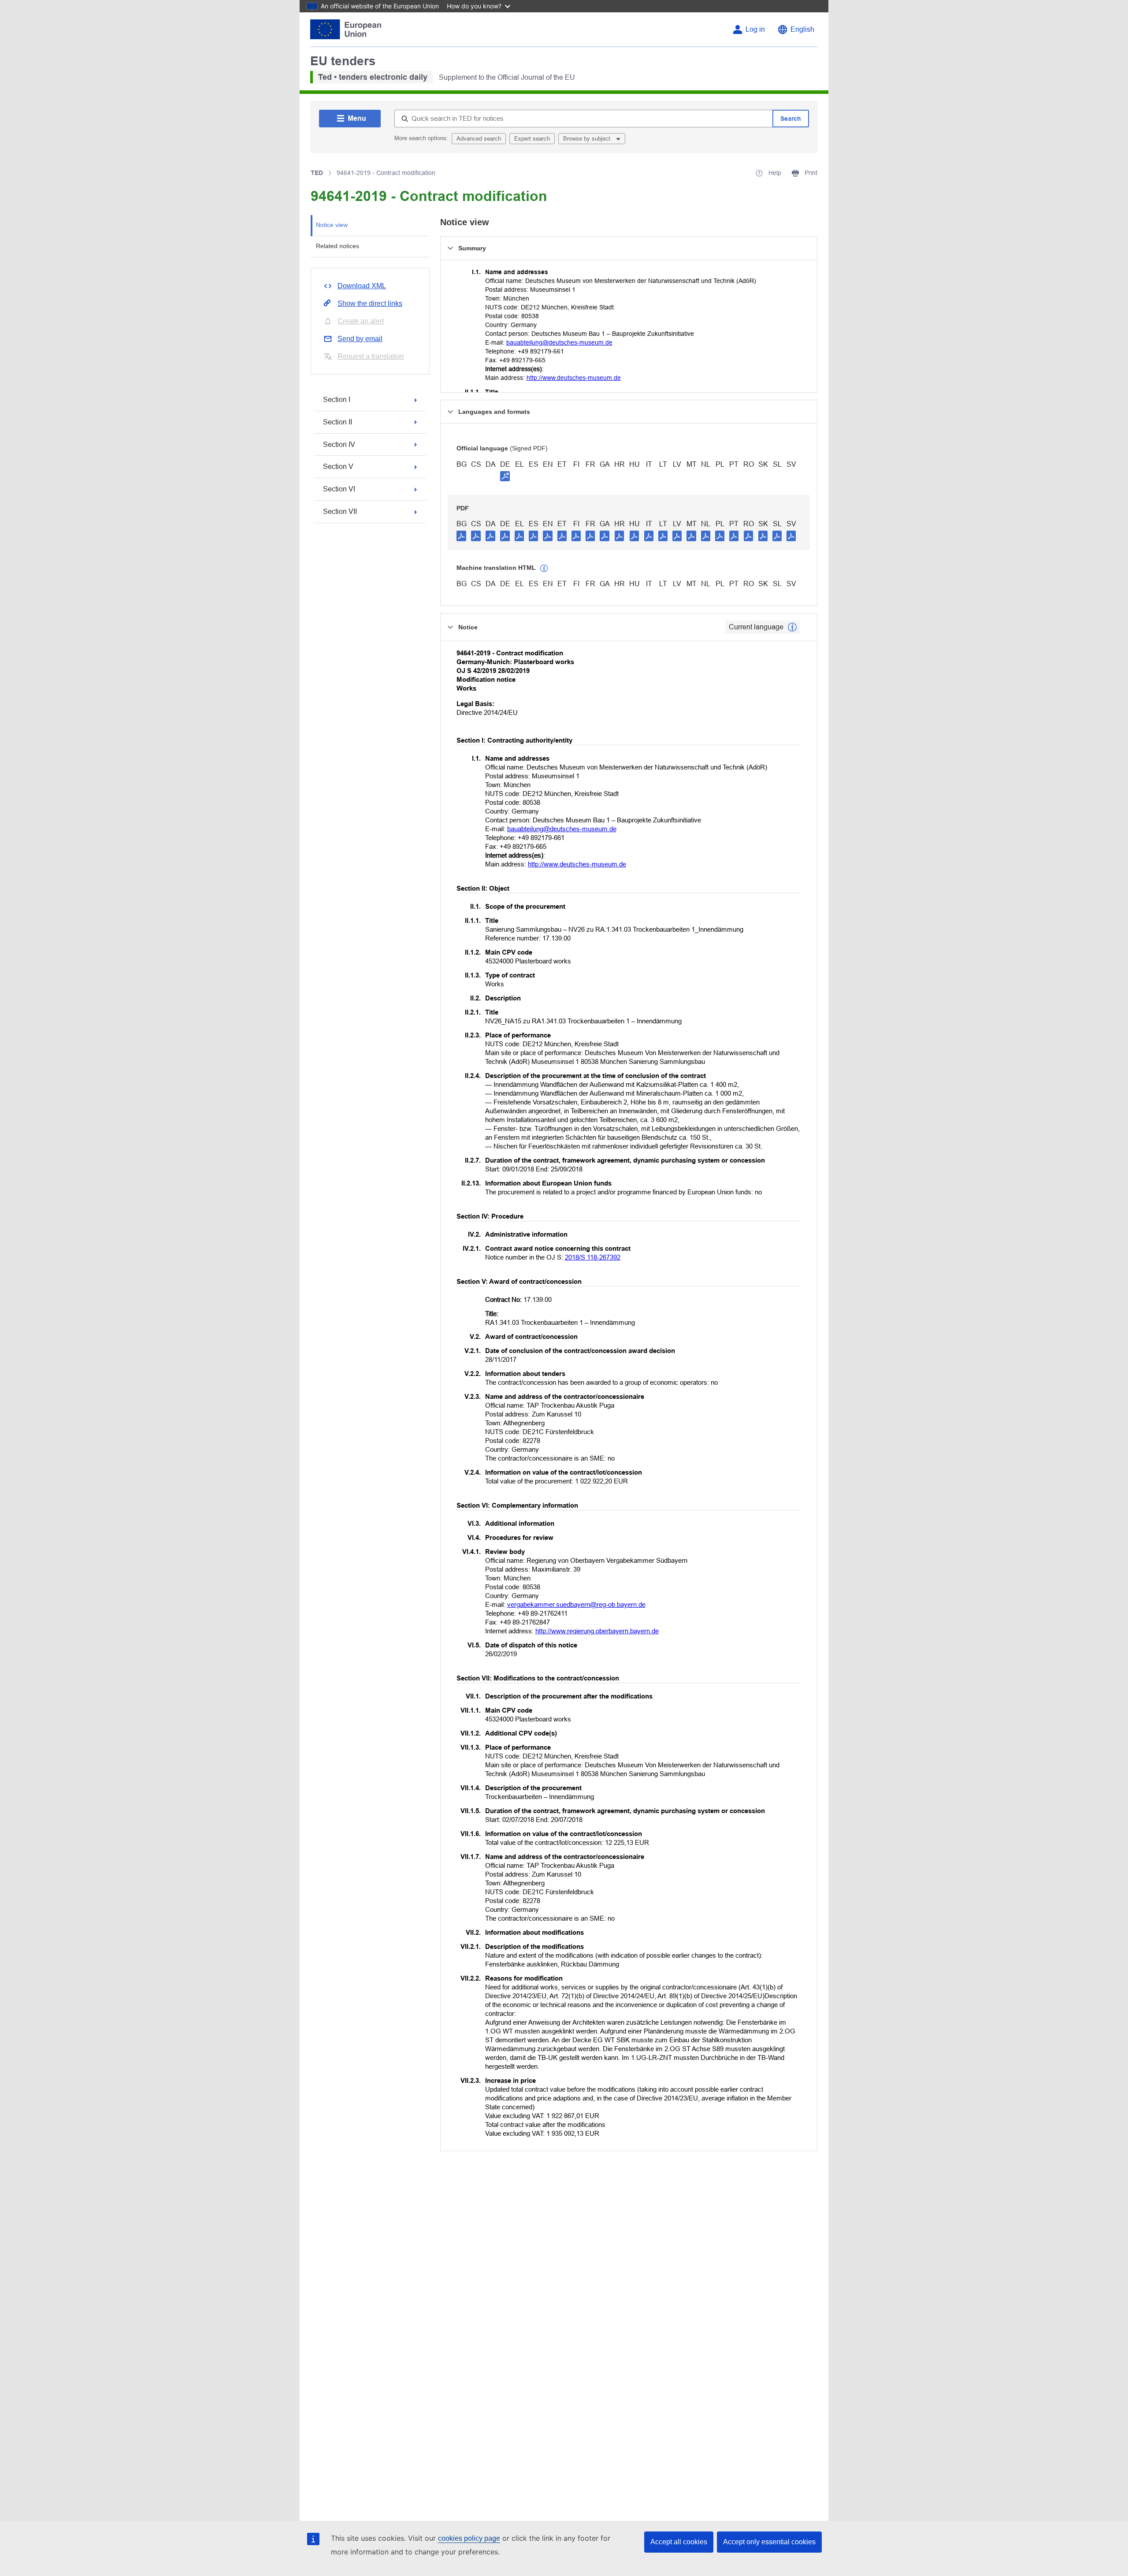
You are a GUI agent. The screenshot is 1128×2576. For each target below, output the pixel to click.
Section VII (340, 511)
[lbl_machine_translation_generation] (544, 569)
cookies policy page (469, 2538)
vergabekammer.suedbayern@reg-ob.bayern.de (576, 1604)
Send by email (360, 339)
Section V (338, 467)
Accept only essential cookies (769, 2542)
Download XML (362, 286)
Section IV (339, 444)
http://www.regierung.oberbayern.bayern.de (597, 1631)
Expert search (532, 139)
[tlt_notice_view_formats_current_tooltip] (792, 627)
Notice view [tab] (332, 225)
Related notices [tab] (338, 246)
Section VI (339, 489)
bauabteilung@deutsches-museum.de (559, 342)
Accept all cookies (679, 2542)
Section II (338, 422)
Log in (755, 29)
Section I (337, 400)
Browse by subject (588, 139)
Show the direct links (370, 303)
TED (317, 173)
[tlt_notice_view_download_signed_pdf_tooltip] (505, 476)
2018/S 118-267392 (593, 1257)
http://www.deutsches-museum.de (574, 378)
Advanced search (479, 139)
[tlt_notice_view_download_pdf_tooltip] (461, 535)
